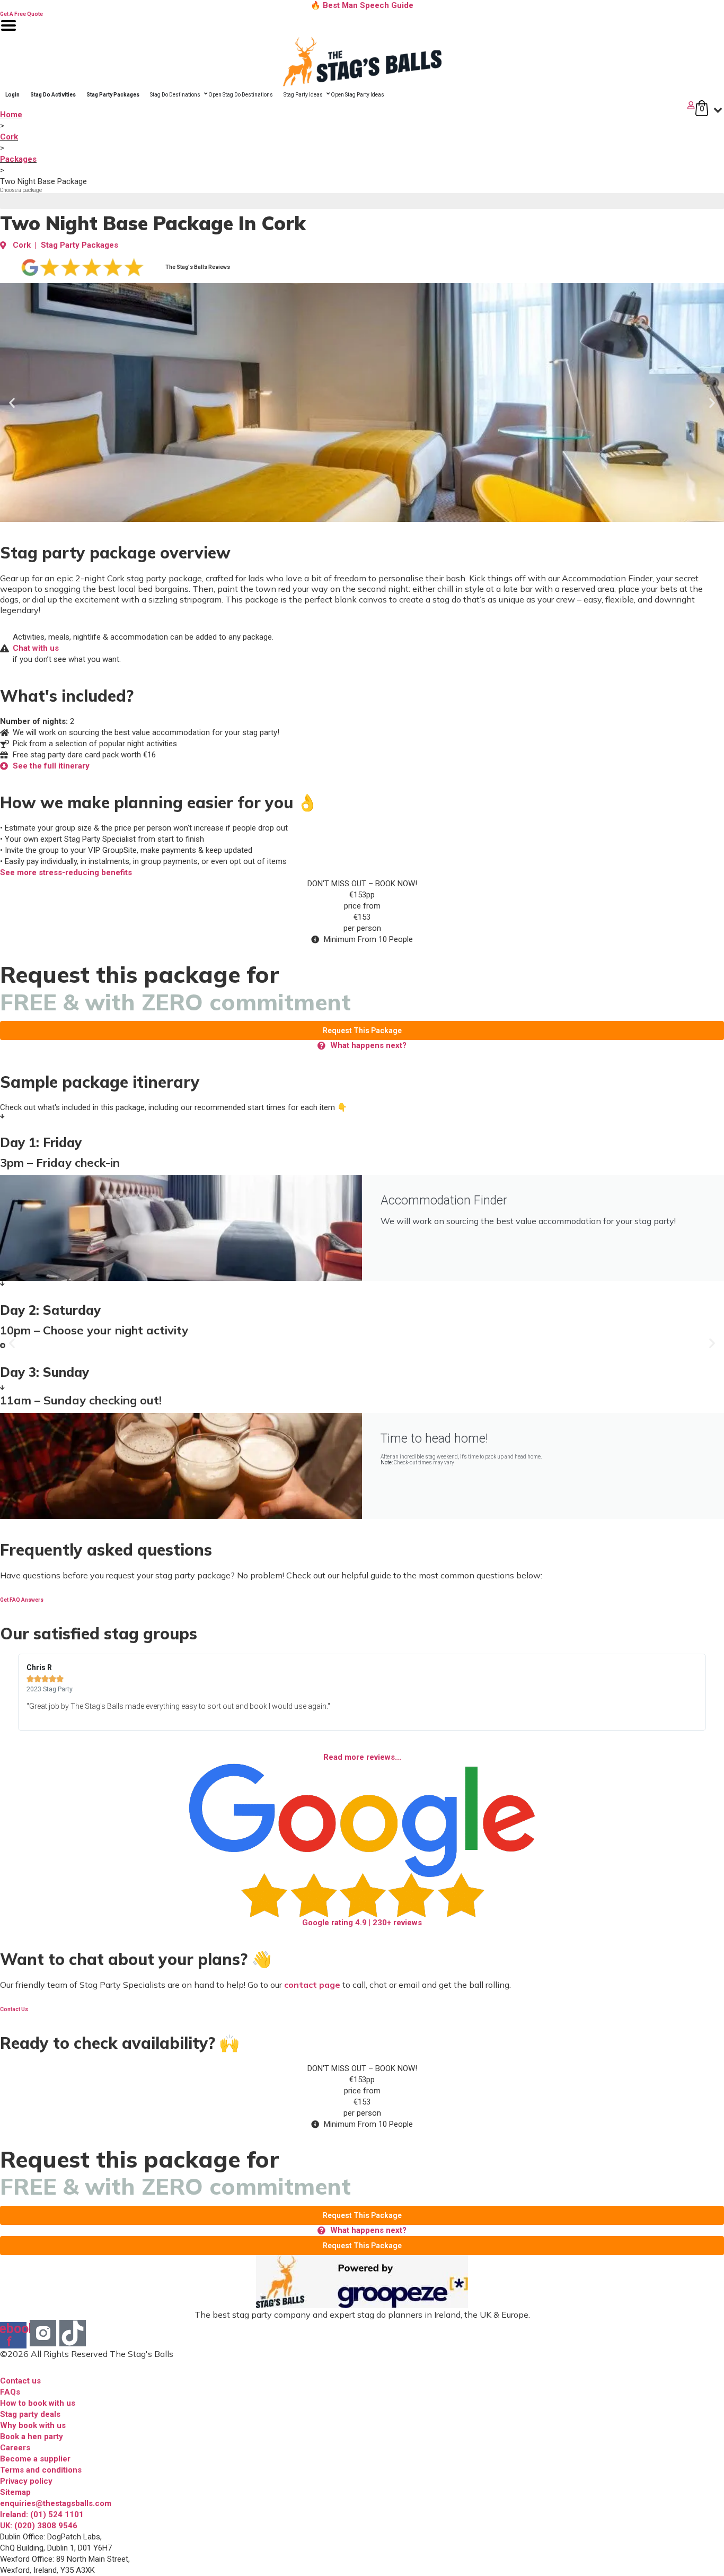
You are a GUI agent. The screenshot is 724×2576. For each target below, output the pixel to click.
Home (11, 115)
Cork (9, 137)
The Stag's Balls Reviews (198, 267)
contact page (312, 1985)
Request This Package (362, 1031)
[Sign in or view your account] (348, 105)
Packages (18, 159)
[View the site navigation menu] (8, 32)
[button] (12, 403)
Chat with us (36, 648)
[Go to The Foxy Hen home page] (362, 62)
